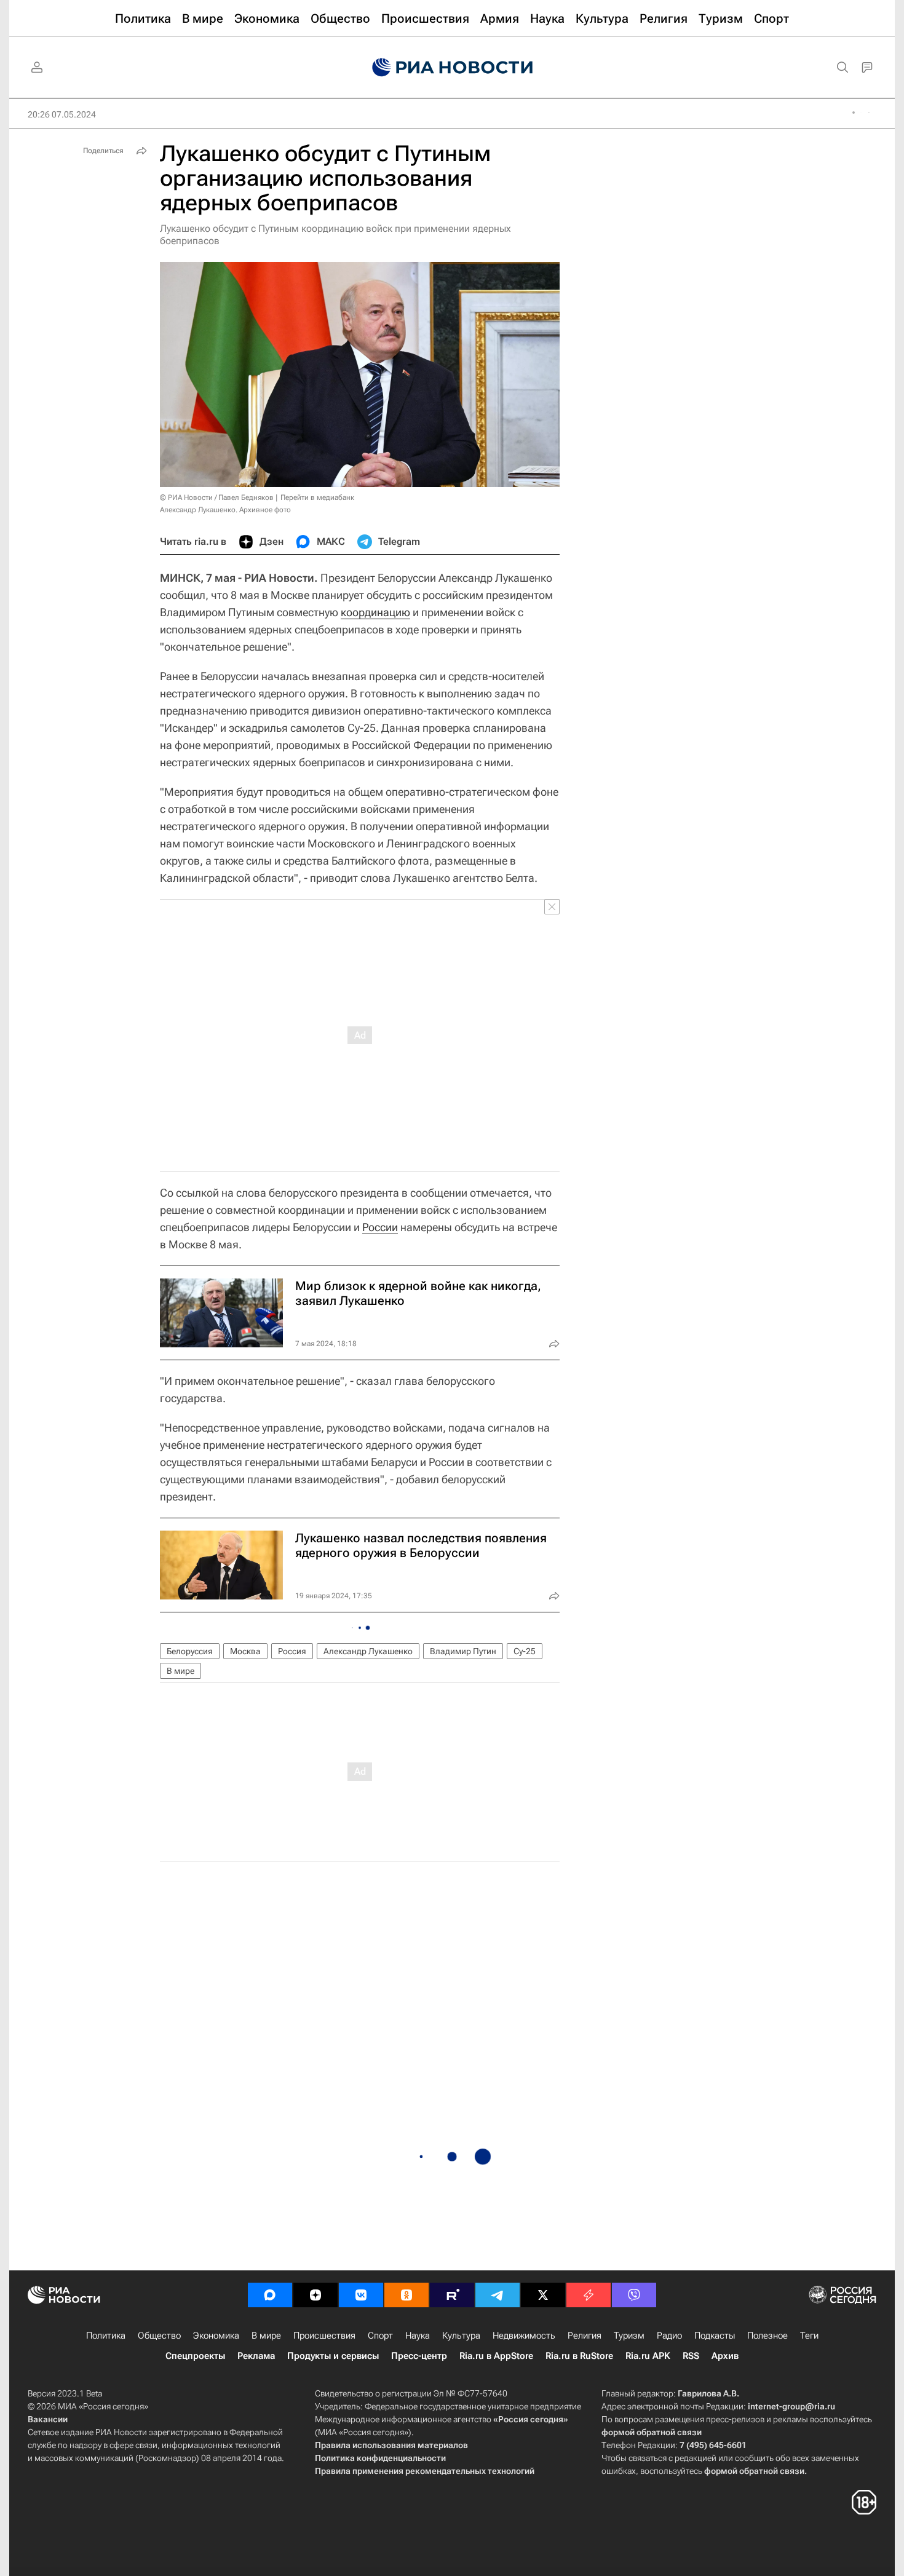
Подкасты (715, 2336)
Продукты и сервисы (333, 2356)
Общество (159, 2336)
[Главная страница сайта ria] (452, 68)
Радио (669, 2336)
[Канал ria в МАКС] (270, 2295)
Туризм (629, 2336)
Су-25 (525, 1651)
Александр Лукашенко (368, 1651)
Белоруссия (190, 1651)
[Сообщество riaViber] (634, 2295)
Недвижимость (524, 2336)
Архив (725, 2356)
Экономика (216, 2336)
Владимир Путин (463, 1651)
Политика (106, 2336)
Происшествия (324, 2336)
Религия (585, 2336)
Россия (292, 1651)
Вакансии (48, 2419)
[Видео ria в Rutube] (452, 2295)
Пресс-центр (419, 2356)
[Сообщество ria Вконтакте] (361, 2295)
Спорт (380, 2336)
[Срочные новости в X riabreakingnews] (589, 2295)
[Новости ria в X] (543, 2295)
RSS (691, 2356)
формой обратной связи (652, 2432)
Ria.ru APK (648, 2356)
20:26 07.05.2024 (62, 114)
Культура (461, 2336)
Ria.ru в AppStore (496, 2356)
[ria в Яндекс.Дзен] (315, 2295)
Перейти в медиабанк (317, 497)
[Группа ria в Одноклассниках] (406, 2295)
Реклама (256, 2356)
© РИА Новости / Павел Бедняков (217, 497)
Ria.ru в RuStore (579, 2356)
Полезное (767, 2336)
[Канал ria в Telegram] (498, 2295)
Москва (245, 1651)
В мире (180, 1671)
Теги (809, 2336)
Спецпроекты (195, 2356)
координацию (375, 612)
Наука (418, 2336)
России (380, 1227)
